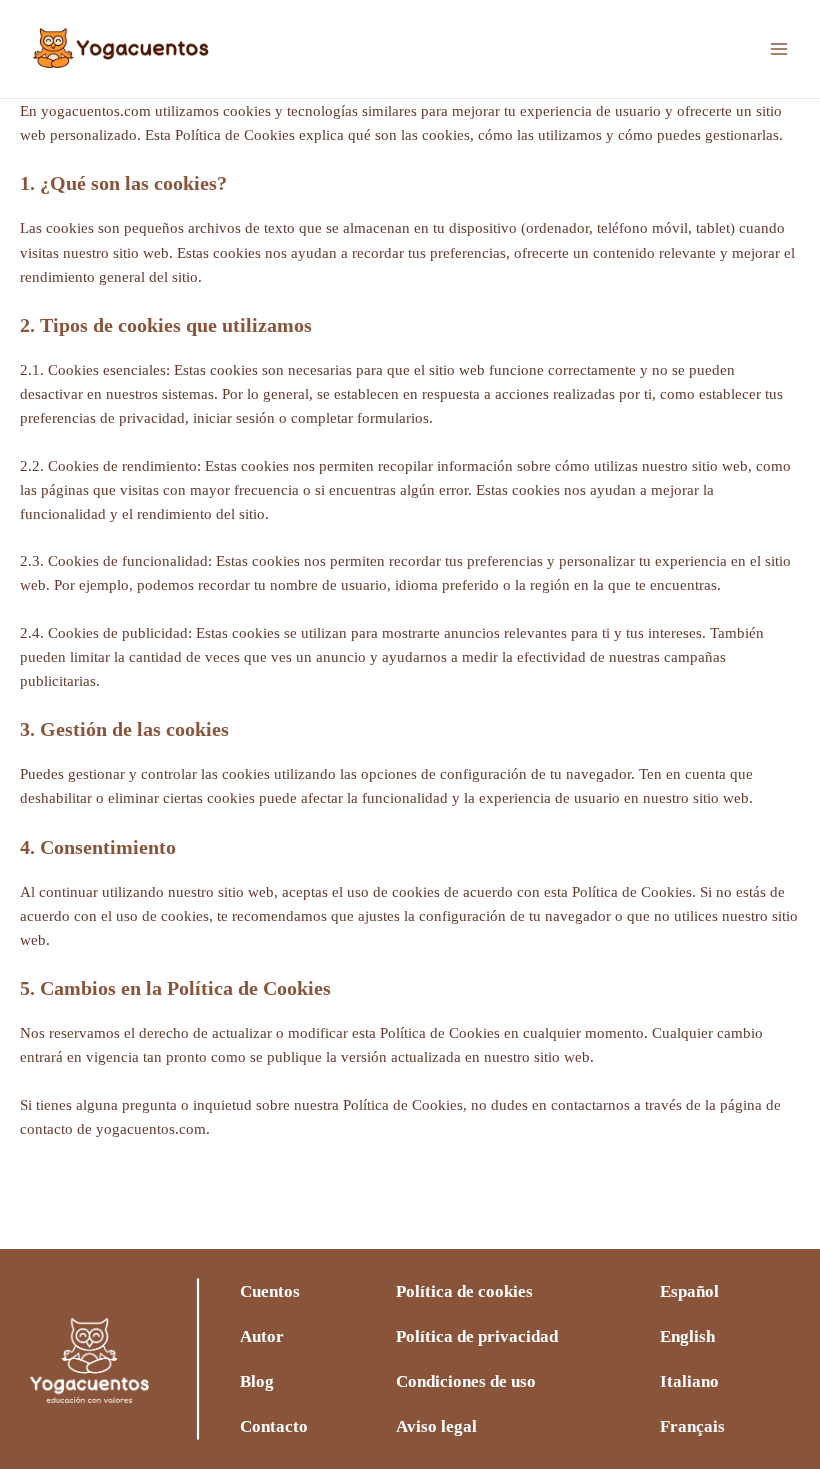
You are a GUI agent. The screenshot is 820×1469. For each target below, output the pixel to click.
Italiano (689, 1381)
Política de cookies (464, 1291)
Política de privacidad (477, 1336)
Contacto (274, 1426)
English (687, 1336)
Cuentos (270, 1291)
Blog (257, 1381)
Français (692, 1426)
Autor (262, 1336)
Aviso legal (436, 1426)
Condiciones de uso (466, 1381)
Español (689, 1291)
